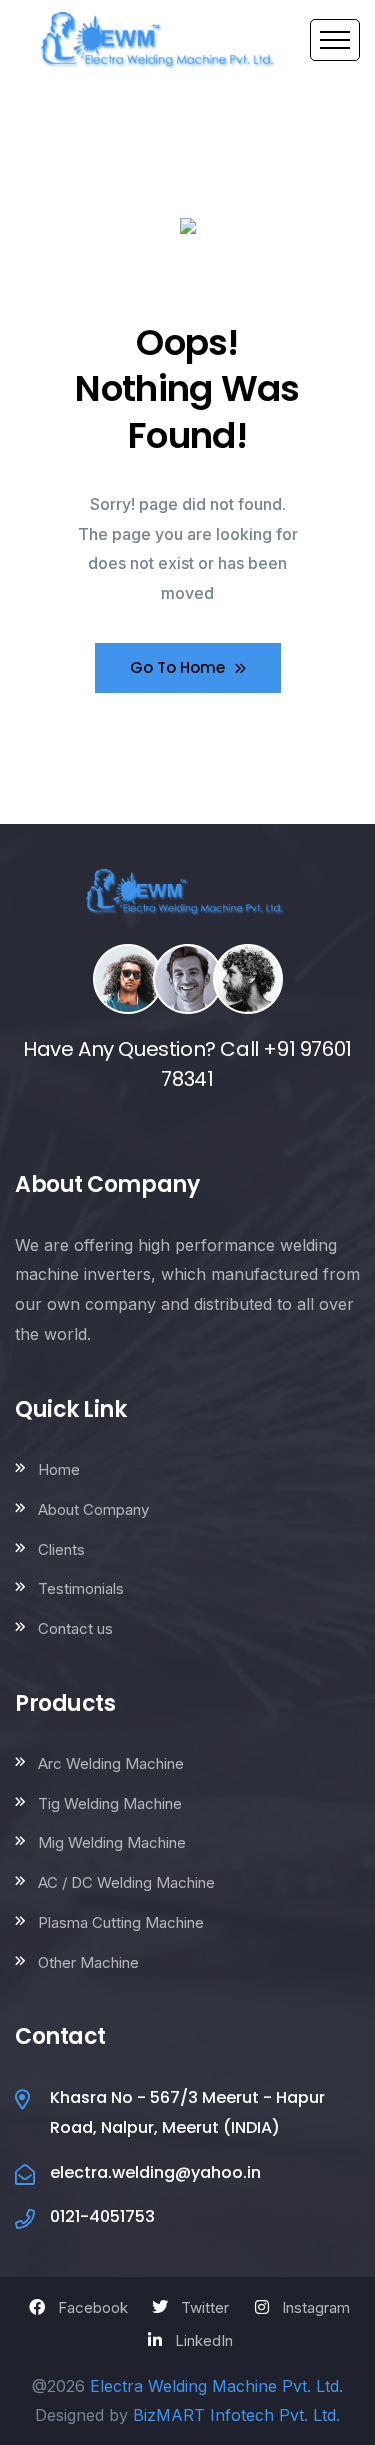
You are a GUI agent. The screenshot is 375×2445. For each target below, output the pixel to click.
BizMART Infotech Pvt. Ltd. (236, 2415)
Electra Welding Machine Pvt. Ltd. (216, 2386)
